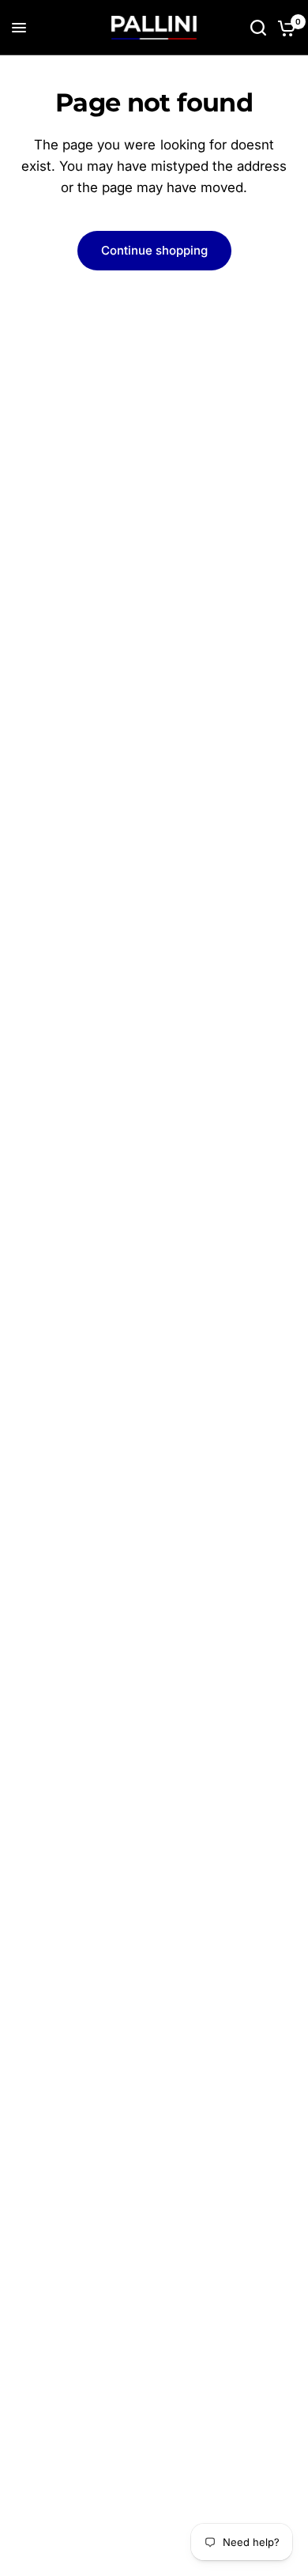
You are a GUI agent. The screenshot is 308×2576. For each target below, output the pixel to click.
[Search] (258, 28)
